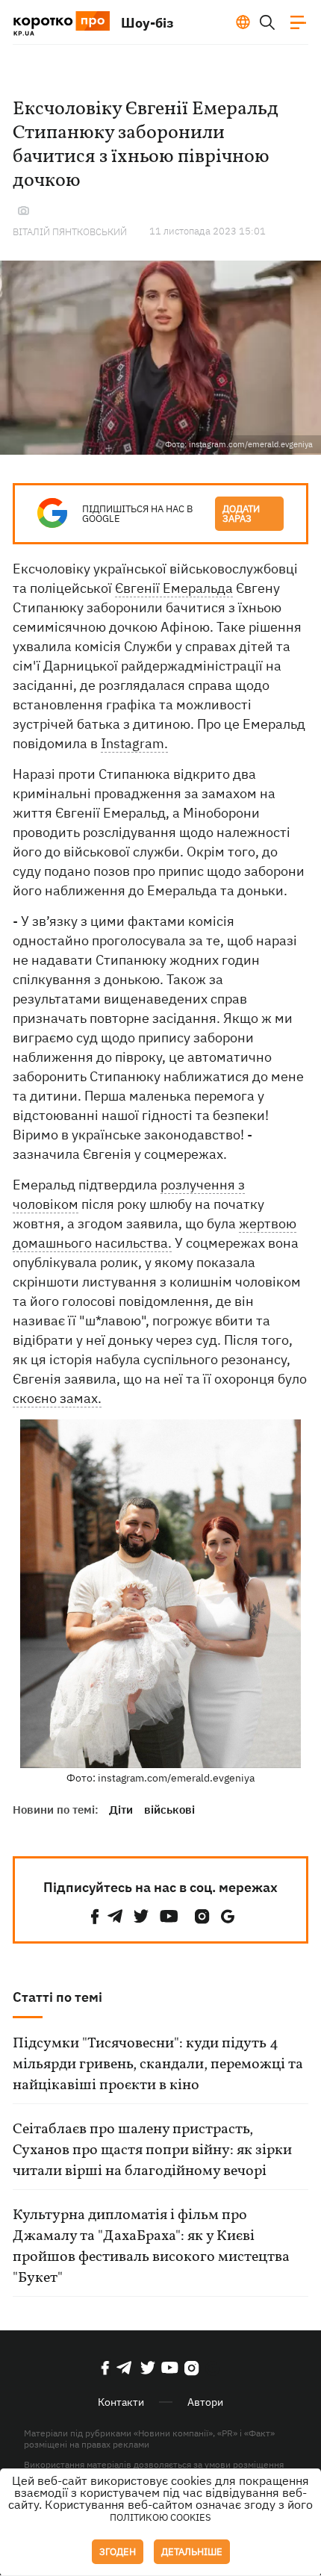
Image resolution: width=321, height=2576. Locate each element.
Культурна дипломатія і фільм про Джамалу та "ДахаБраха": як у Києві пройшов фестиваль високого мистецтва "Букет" (151, 2247)
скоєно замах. (57, 1398)
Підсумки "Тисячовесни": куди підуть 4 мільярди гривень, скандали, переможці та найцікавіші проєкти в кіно (158, 2065)
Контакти (121, 2402)
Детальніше (192, 2552)
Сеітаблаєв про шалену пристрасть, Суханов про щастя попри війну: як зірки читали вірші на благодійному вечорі (152, 2150)
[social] (95, 1916)
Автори (205, 2402)
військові (169, 1810)
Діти (121, 1810)
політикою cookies (160, 2517)
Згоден (118, 2552)
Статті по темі (57, 1997)
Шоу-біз (147, 23)
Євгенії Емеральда (174, 588)
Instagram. (134, 743)
